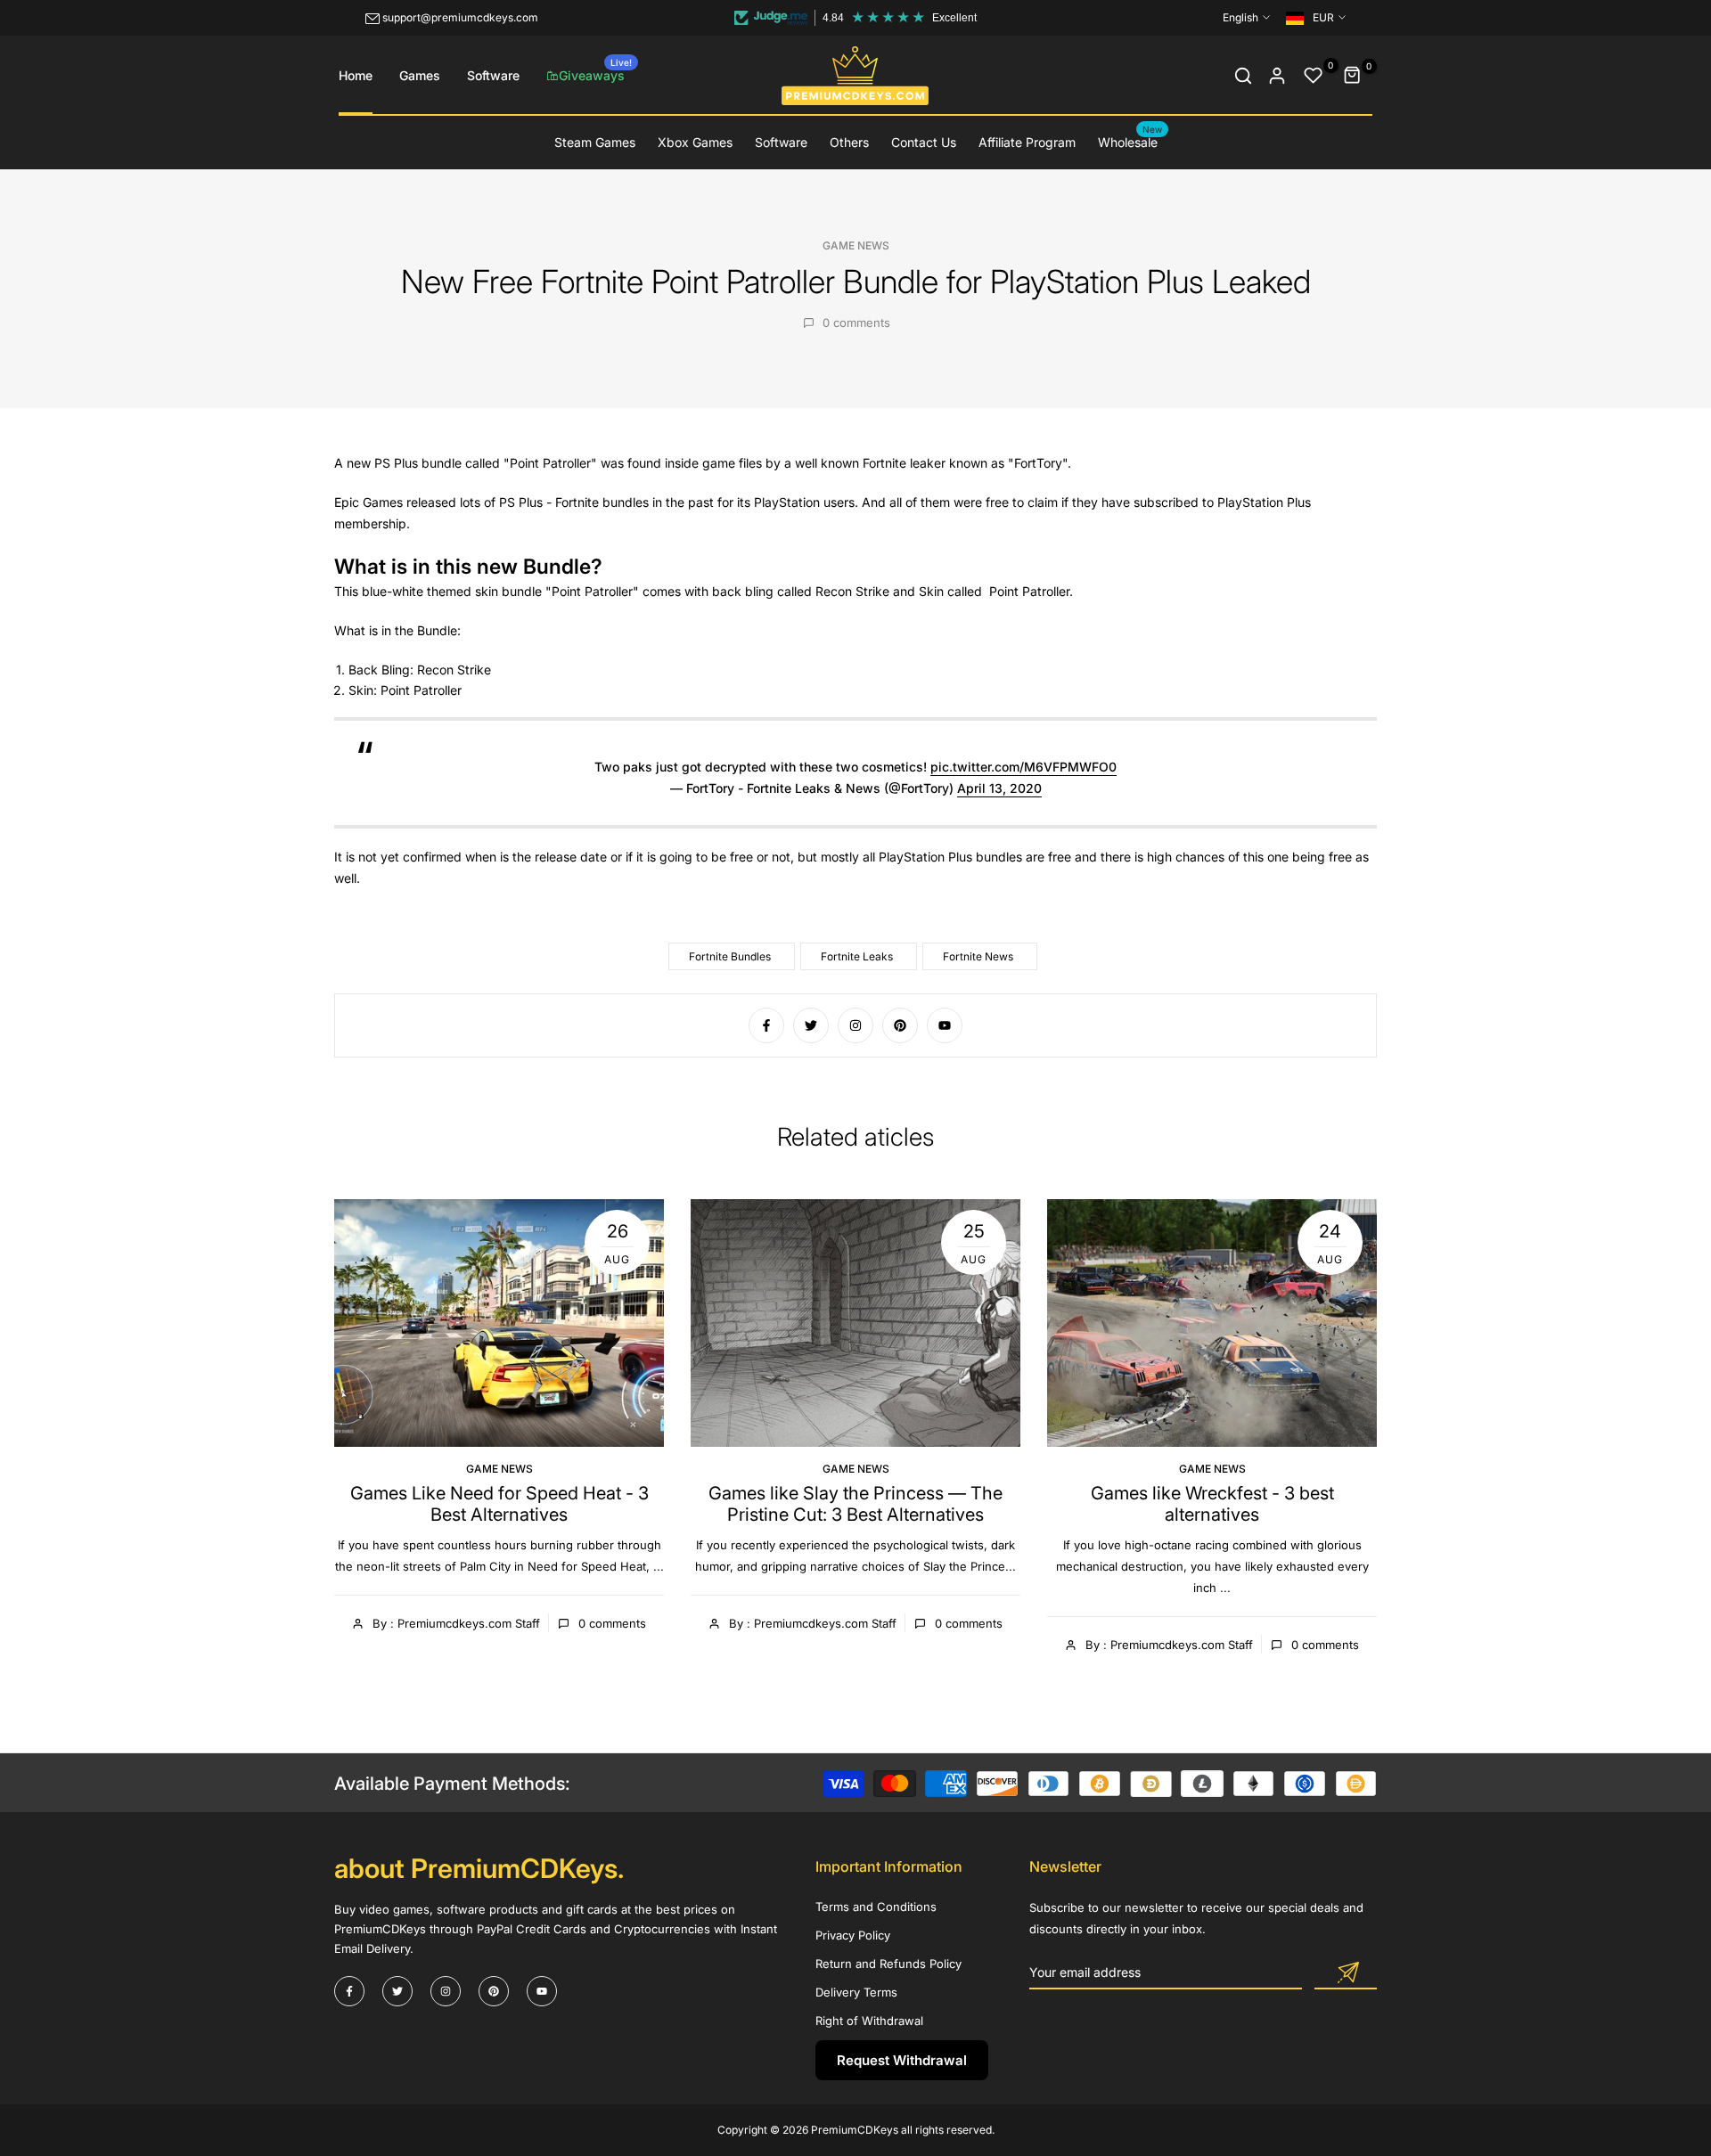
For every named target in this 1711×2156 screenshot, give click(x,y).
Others (849, 142)
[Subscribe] (1346, 1973)
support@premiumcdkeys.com (460, 17)
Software (493, 75)
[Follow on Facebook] (766, 1025)
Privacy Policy (853, 1935)
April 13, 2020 (999, 788)
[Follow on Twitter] (811, 1025)
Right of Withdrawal (869, 2021)
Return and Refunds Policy (888, 1964)
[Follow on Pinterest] (900, 1025)
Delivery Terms (856, 1992)
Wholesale (1130, 141)
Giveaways (595, 70)
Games (420, 75)
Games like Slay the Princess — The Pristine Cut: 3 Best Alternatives (855, 1504)
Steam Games (595, 142)
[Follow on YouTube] (945, 1025)
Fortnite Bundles (730, 956)
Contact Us (924, 142)
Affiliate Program (1027, 142)
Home (356, 75)
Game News (856, 245)
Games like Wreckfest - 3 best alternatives (1212, 1504)
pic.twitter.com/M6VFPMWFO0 (1023, 767)
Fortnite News (978, 956)
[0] (1314, 76)
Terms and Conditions (876, 1907)
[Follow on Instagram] (855, 1025)
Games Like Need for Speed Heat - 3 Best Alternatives (499, 1504)
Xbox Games (695, 142)
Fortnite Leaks (857, 956)
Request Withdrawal (902, 2060)
